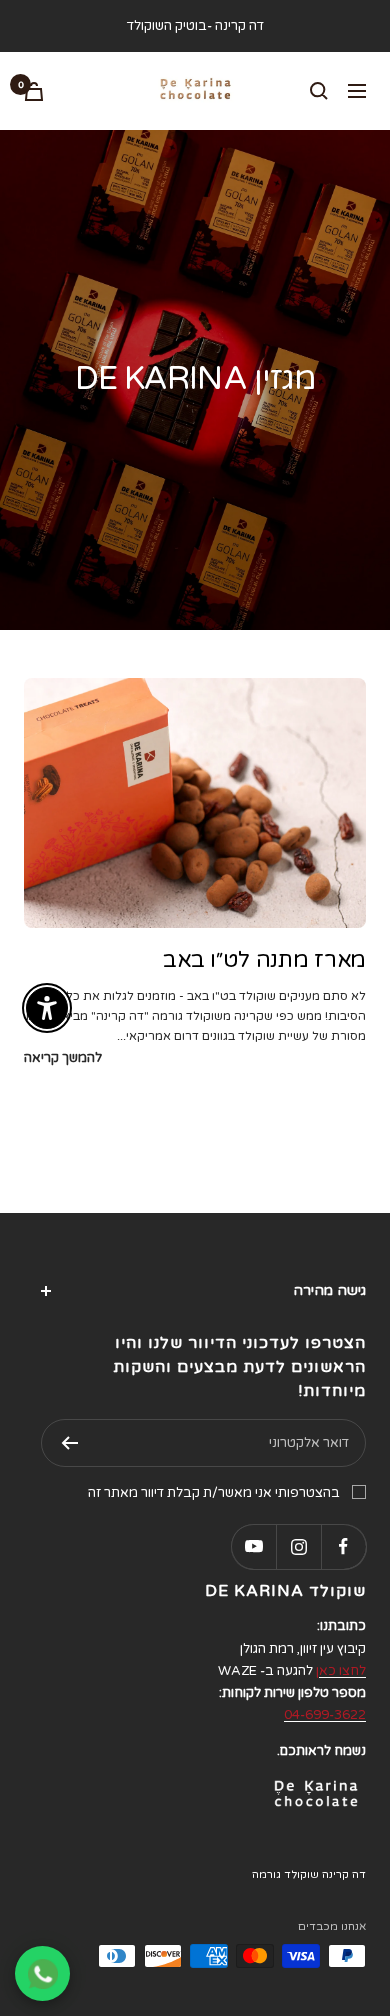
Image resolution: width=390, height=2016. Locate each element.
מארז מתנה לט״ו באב (264, 960)
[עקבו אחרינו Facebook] (343, 1546)
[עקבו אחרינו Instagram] (298, 1546)
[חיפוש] (319, 91)
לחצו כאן (341, 1671)
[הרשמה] (69, 1443)
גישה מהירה (329, 1290)
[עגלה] (34, 91)
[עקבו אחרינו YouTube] (253, 1546)
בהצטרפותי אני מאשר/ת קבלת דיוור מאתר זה (214, 1493)
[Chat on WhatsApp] (42, 1973)
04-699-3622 (325, 1715)
